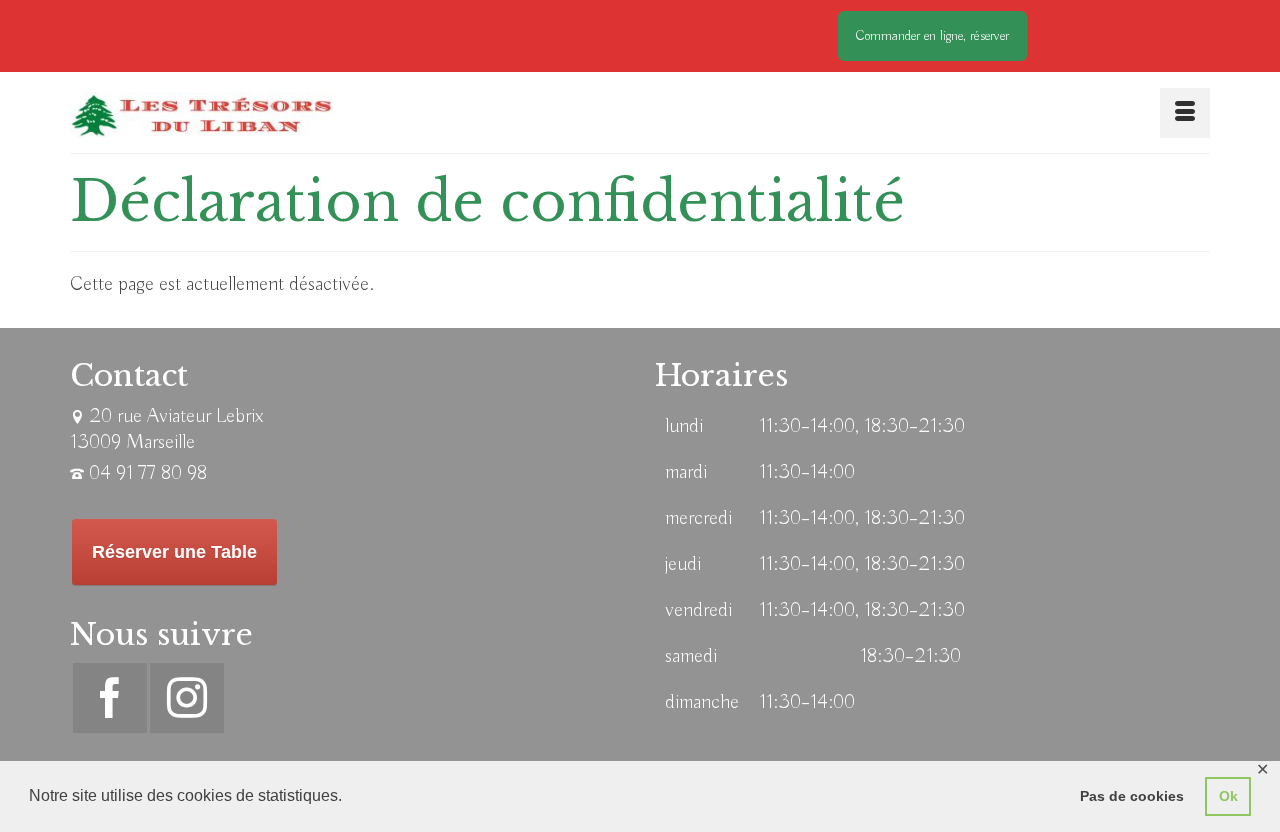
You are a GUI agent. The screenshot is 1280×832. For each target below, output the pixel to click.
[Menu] (1185, 113)
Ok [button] (1228, 796)
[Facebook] (110, 698)
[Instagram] (187, 698)
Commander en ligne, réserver (932, 36)
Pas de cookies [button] (1132, 796)
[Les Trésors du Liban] (201, 115)
